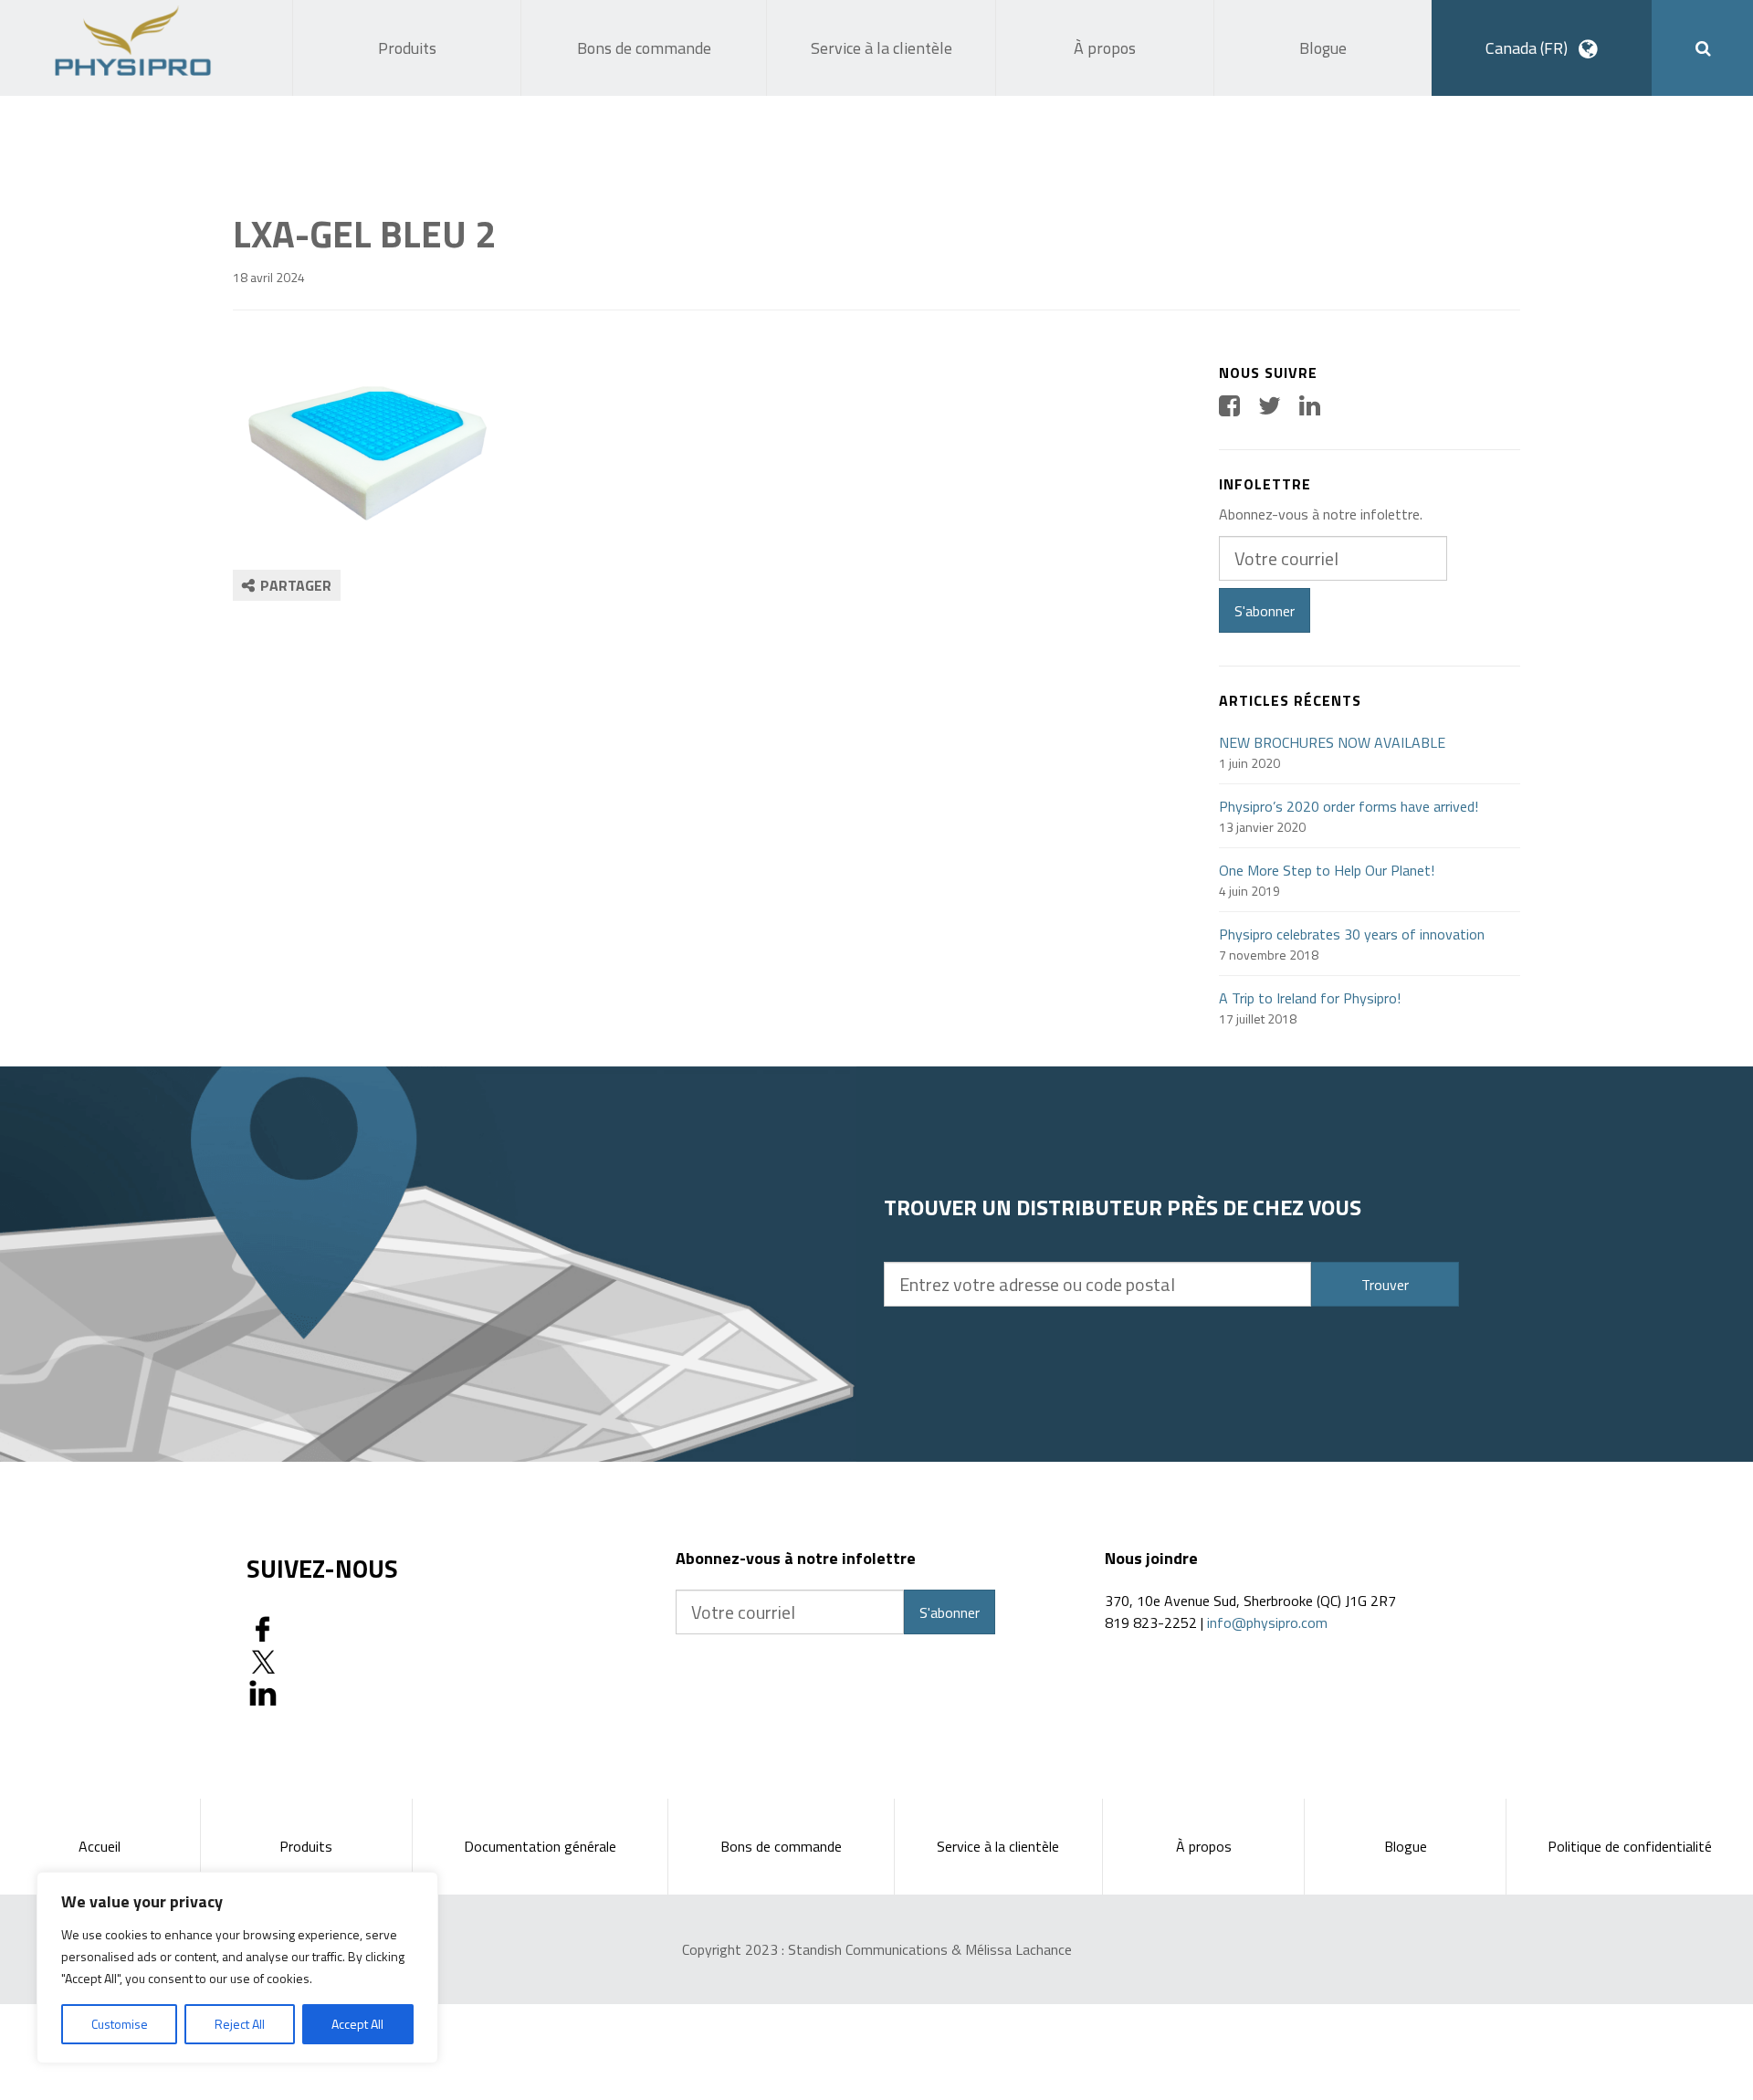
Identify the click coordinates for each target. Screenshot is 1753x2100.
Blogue (1406, 1846)
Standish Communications (868, 1949)
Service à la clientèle (998, 1846)
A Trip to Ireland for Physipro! (1310, 998)
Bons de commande (781, 1846)
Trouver (1385, 1285)
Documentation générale (540, 1846)
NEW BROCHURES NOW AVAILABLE (1332, 742)
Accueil (100, 1846)
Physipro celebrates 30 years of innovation (1352, 934)
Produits (306, 1846)
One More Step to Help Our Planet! (1327, 870)
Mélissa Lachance (1018, 1949)
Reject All (240, 2024)
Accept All (357, 2024)
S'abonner (1265, 611)
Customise (120, 2024)
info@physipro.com (1267, 1622)
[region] (237, 1968)
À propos (1204, 1846)
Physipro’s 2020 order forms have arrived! (1349, 806)
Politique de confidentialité (1630, 1846)
